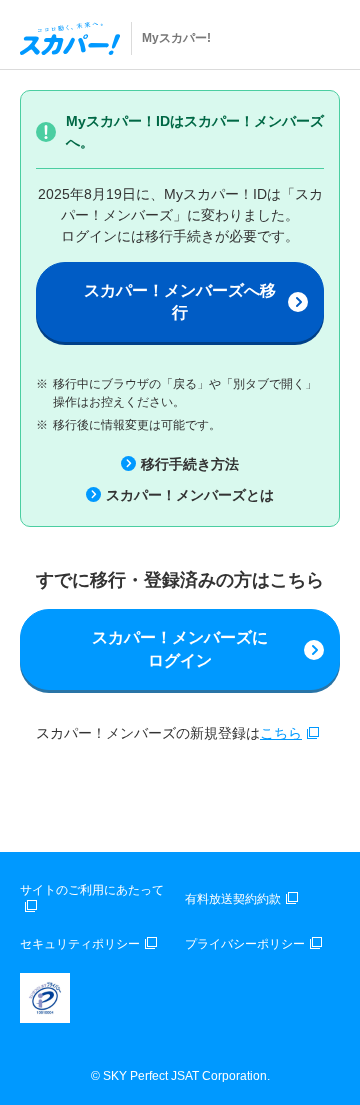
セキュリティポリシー (80, 944)
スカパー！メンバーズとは (190, 495)
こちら (281, 733)
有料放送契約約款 (233, 899)
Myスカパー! (176, 38)
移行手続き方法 (190, 464)
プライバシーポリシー (245, 944)
